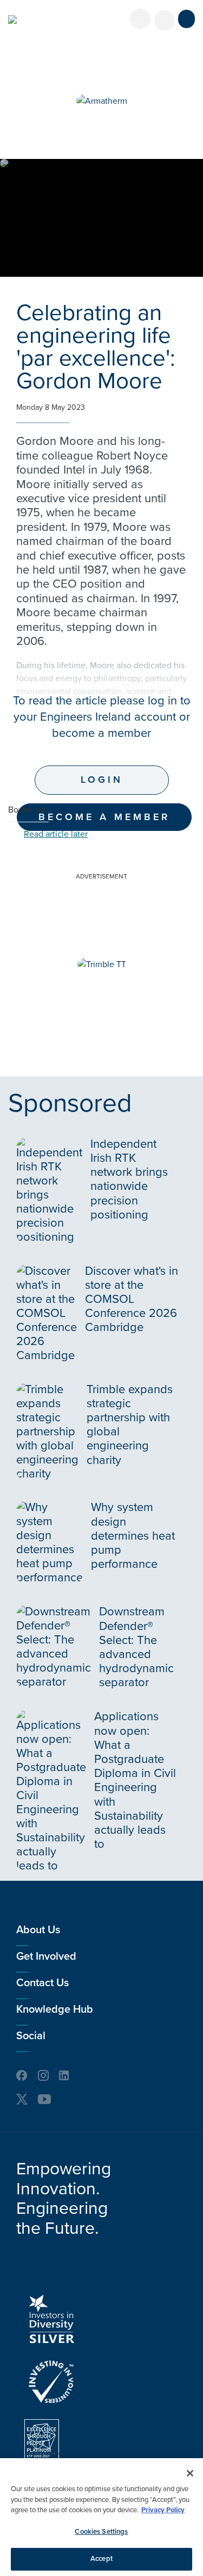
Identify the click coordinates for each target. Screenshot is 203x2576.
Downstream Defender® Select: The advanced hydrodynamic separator (136, 1647)
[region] (101, 2517)
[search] (165, 21)
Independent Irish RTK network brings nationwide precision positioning (129, 1179)
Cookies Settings (101, 2532)
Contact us (42, 1983)
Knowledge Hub (55, 2009)
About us (38, 1930)
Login (102, 780)
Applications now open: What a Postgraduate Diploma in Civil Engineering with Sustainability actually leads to (135, 1780)
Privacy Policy (163, 2510)
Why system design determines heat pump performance (133, 1536)
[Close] (190, 2473)
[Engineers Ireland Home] (12, 19)
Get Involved (46, 1956)
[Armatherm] (102, 101)
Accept (101, 2559)
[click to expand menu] (186, 19)
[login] (140, 19)
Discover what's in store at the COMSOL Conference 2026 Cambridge (132, 1299)
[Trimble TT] (102, 964)
